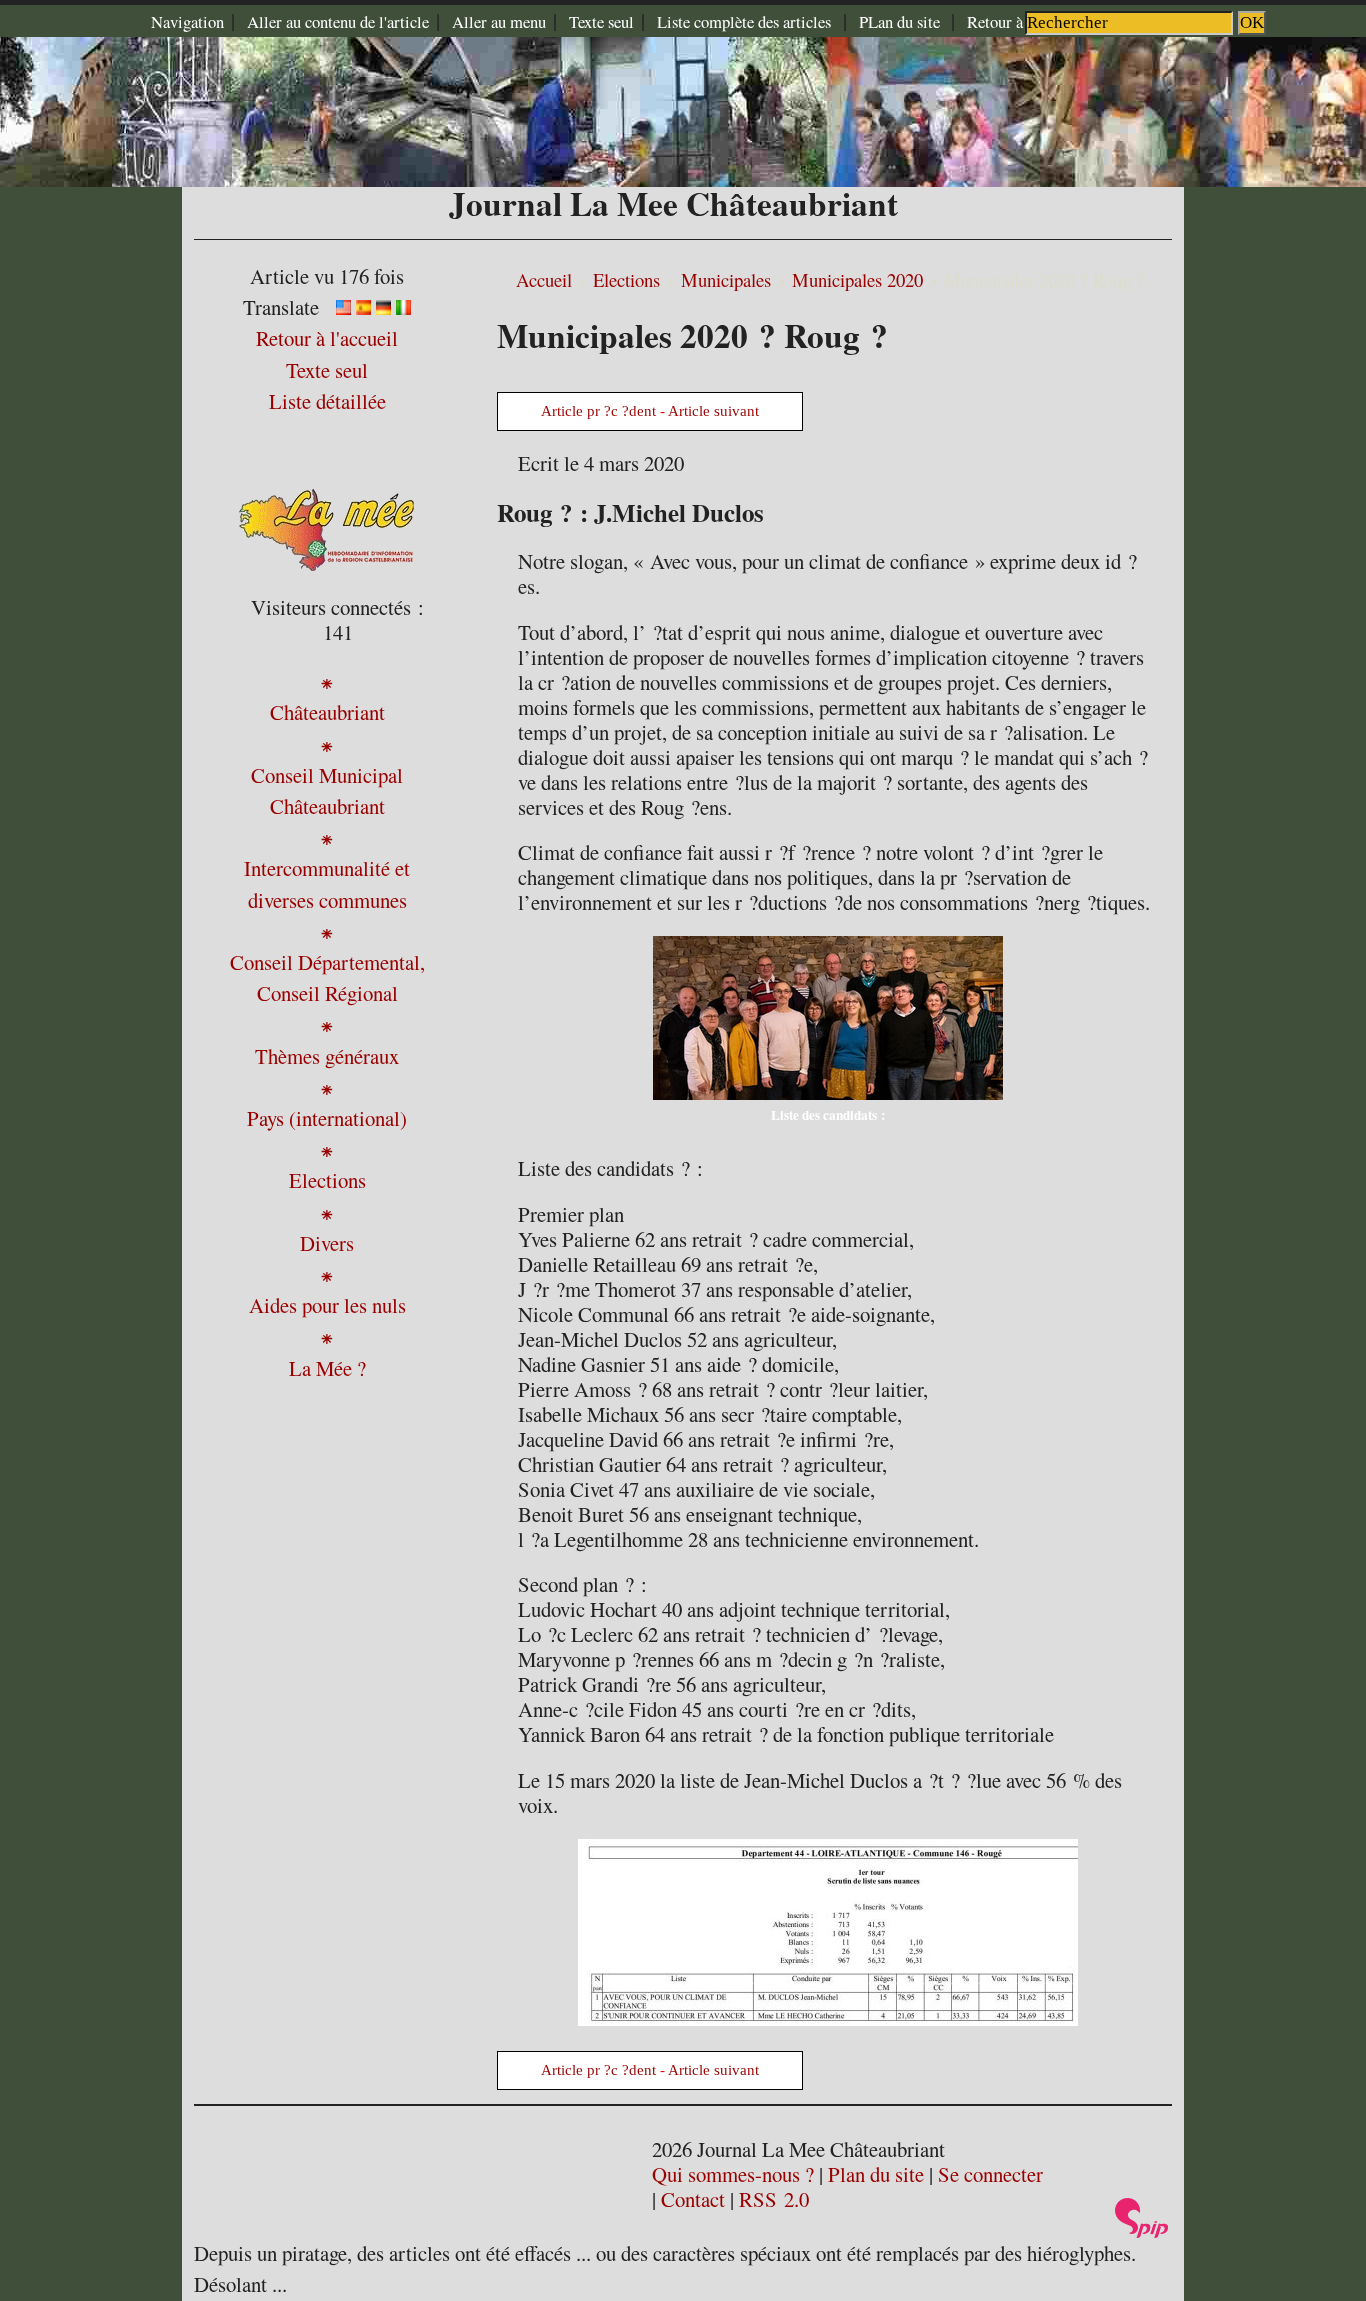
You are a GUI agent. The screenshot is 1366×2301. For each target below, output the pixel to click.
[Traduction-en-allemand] (383, 307)
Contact (693, 2199)
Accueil (544, 279)
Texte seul (601, 21)
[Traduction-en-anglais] (343, 307)
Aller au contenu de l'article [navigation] (338, 21)
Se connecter (990, 2174)
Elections (626, 279)
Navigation (187, 21)
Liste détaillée (327, 401)
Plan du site (876, 2174)
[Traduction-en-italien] (403, 307)
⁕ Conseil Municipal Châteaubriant (327, 775)
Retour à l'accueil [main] (1024, 21)
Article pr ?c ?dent (598, 411)
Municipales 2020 (857, 279)
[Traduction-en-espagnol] (363, 307)
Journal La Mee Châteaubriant (673, 203)
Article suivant (713, 411)
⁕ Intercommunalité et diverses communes (327, 868)
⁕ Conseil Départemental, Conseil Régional (327, 962)
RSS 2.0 (774, 2199)
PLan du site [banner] (901, 21)
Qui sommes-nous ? (733, 2174)
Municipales (726, 279)
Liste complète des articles (744, 21)
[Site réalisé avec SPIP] (1142, 2230)
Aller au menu (499, 21)
